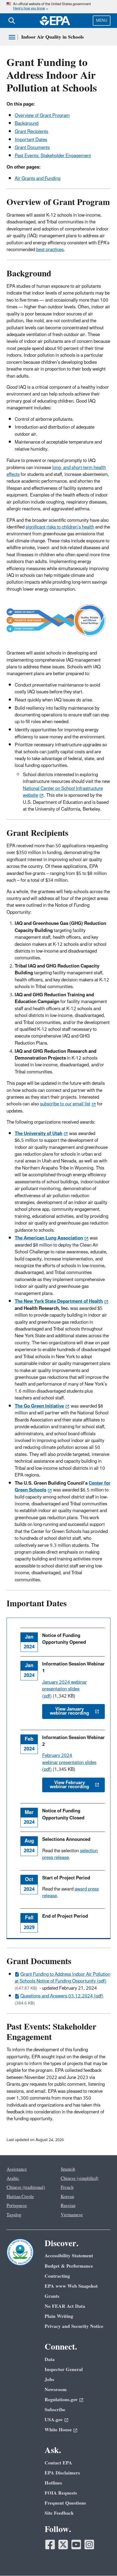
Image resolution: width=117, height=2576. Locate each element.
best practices (50, 250)
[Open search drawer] (12, 21)
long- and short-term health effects (56, 471)
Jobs (49, 2380)
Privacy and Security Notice (74, 2326)
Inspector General (64, 2370)
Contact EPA (58, 2463)
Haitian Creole (20, 2197)
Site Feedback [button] (59, 2513)
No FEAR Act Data (65, 2306)
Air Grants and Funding (38, 179)
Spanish (68, 2169)
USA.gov (54, 2420)
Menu (102, 20)
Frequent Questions (65, 2503)
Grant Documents (32, 148)
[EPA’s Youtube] (76, 2545)
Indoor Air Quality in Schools (53, 37)
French (67, 2188)
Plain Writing (59, 2316)
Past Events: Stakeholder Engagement (53, 156)
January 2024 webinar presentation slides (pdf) (64, 1689)
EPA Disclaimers (62, 2473)
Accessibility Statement (69, 2256)
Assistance (17, 2169)
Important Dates (31, 140)
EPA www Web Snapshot (71, 2286)
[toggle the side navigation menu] (12, 37)
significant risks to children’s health (60, 527)
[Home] (55, 21)
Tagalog (14, 2215)
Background (27, 124)
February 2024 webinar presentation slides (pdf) (69, 1763)
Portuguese (17, 2206)
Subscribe (55, 2410)
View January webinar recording (69, 1711)
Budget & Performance (69, 2266)
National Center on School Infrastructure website (63, 792)
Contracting (57, 2276)
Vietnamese (72, 2215)
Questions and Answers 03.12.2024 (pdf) (62, 1996)
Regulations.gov (61, 2400)
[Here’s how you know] (59, 7)
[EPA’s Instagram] (89, 2545)
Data (50, 2360)
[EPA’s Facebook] (50, 2545)
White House (58, 2430)
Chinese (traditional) (26, 2188)
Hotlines (53, 2483)
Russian (68, 2206)
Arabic (13, 2179)
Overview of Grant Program (42, 116)
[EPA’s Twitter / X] (63, 2545)
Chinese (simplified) (80, 2179)
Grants (52, 2296)
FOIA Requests (61, 2493)
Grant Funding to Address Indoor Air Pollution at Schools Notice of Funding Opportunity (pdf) (62, 1978)
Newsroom (56, 2390)
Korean (67, 2197)
